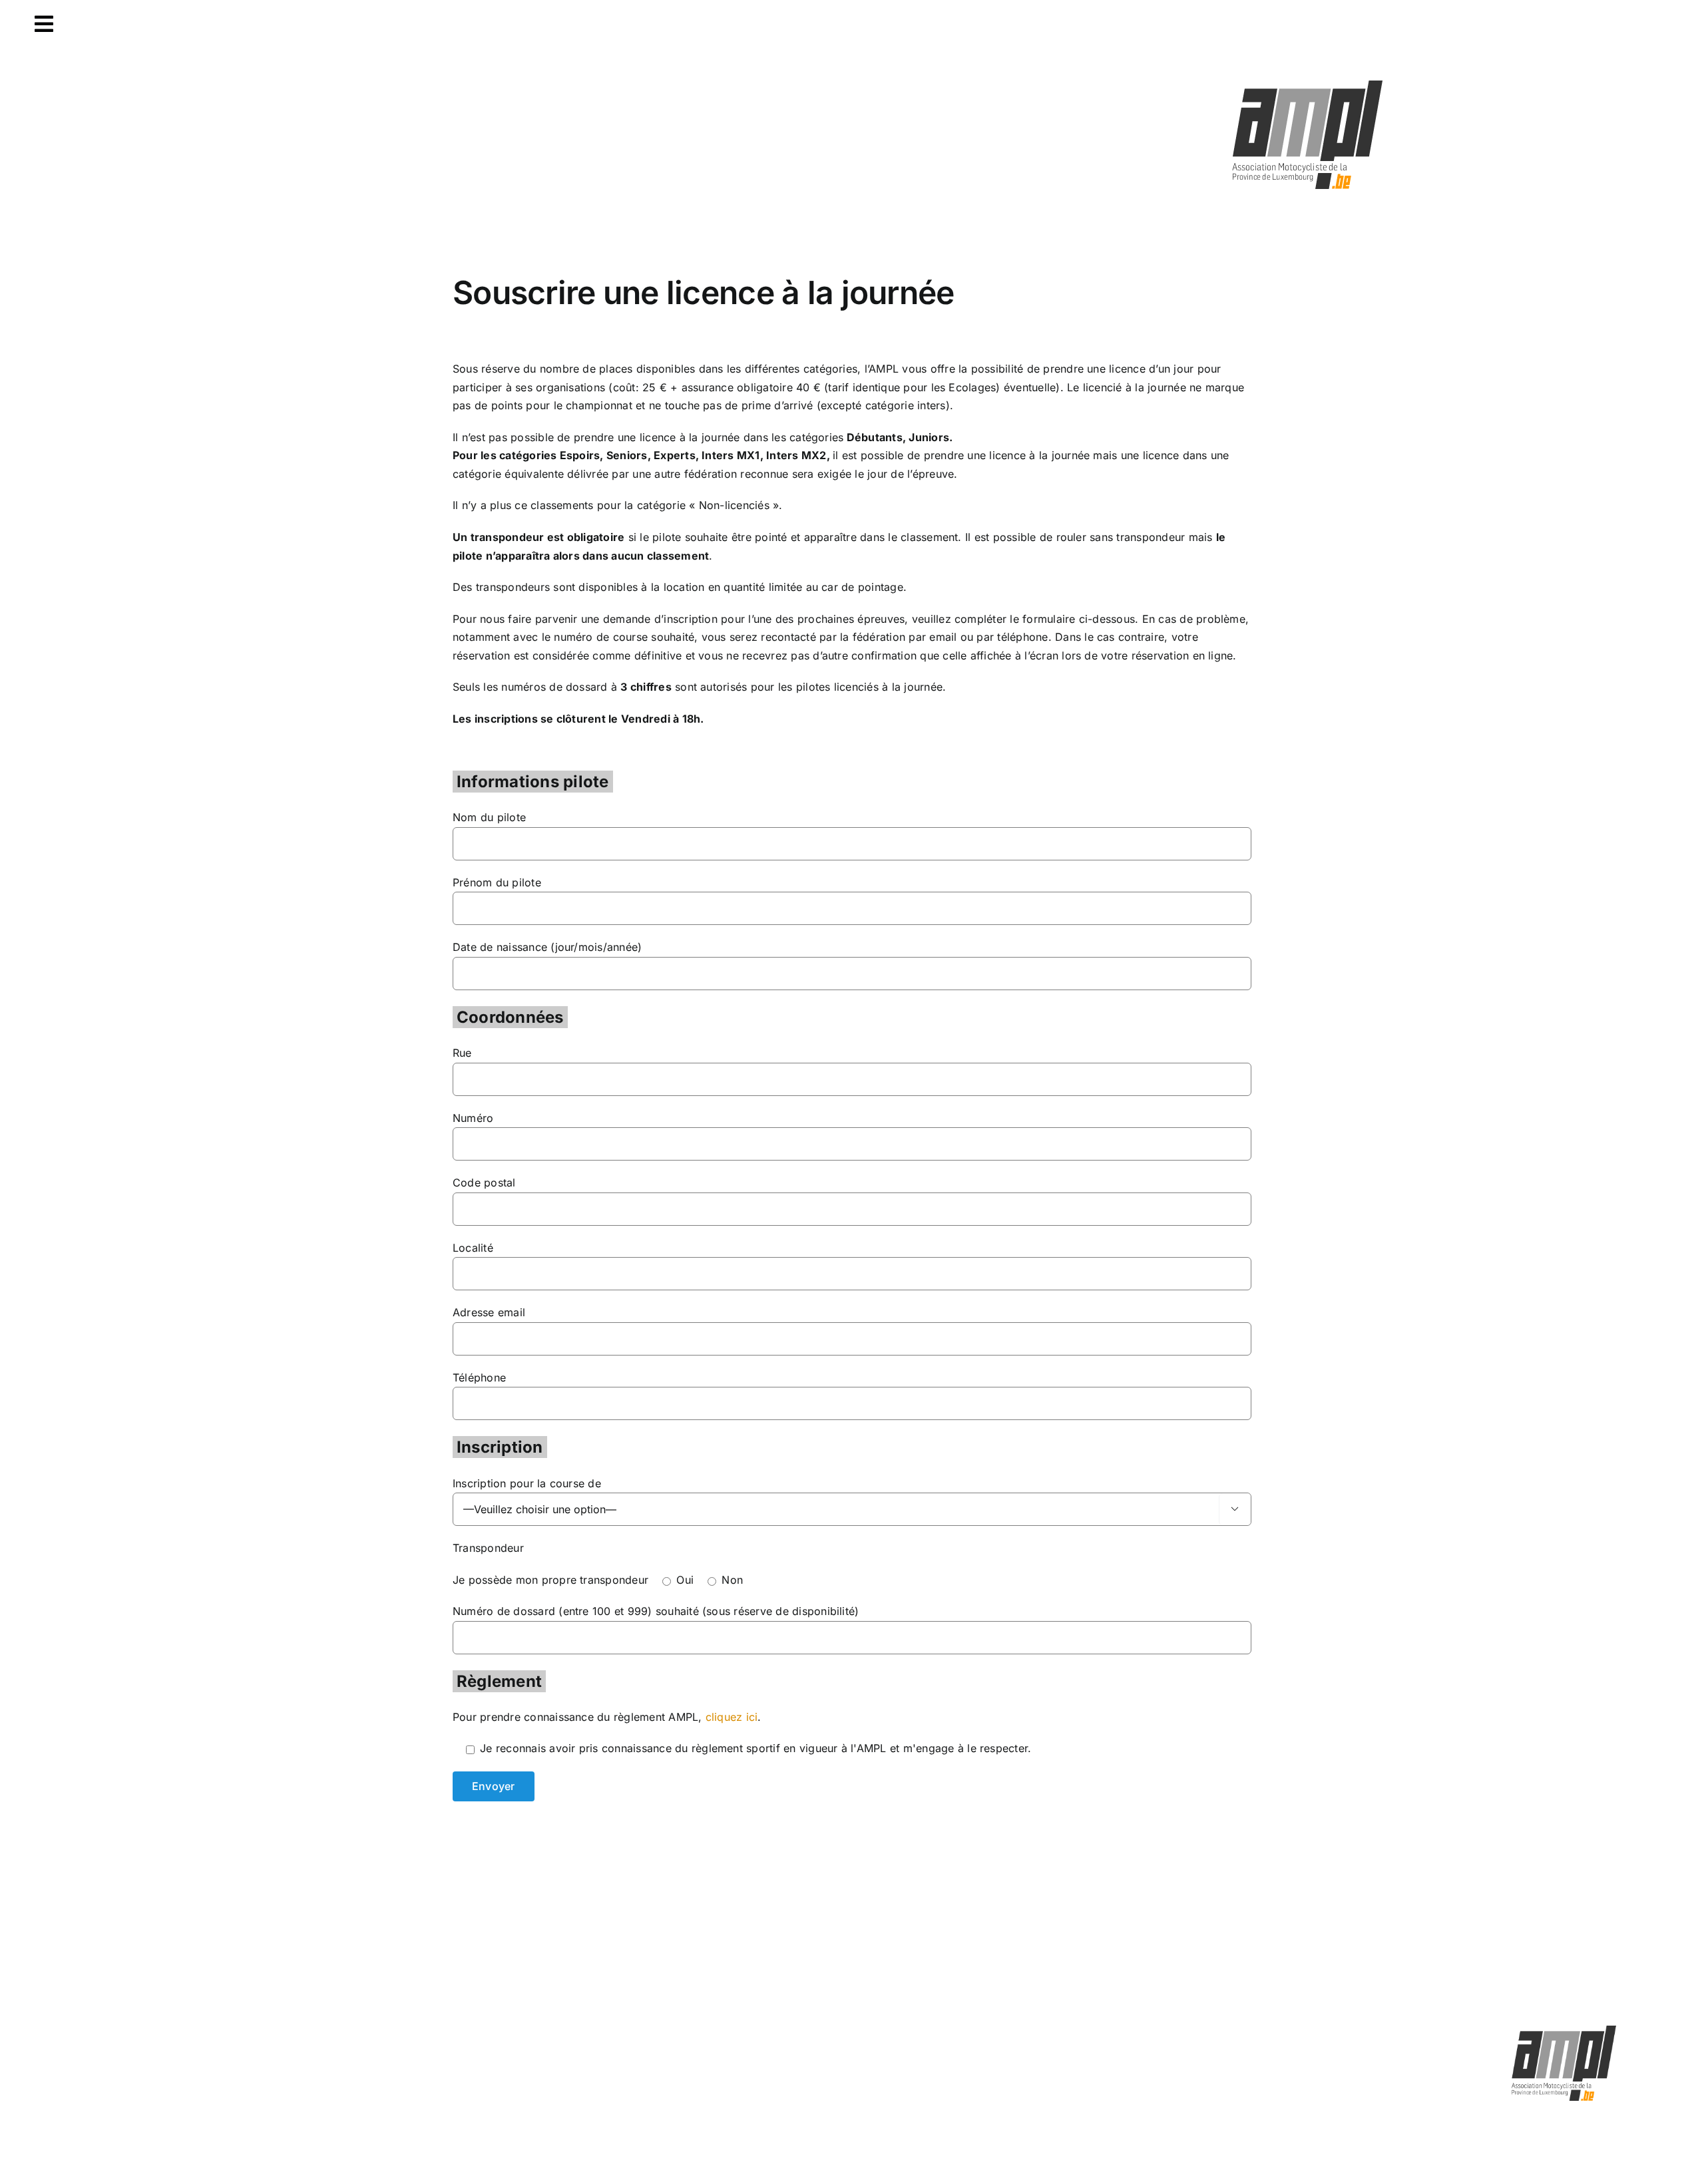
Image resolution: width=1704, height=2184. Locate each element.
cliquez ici (732, 1717)
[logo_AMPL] (1308, 81)
